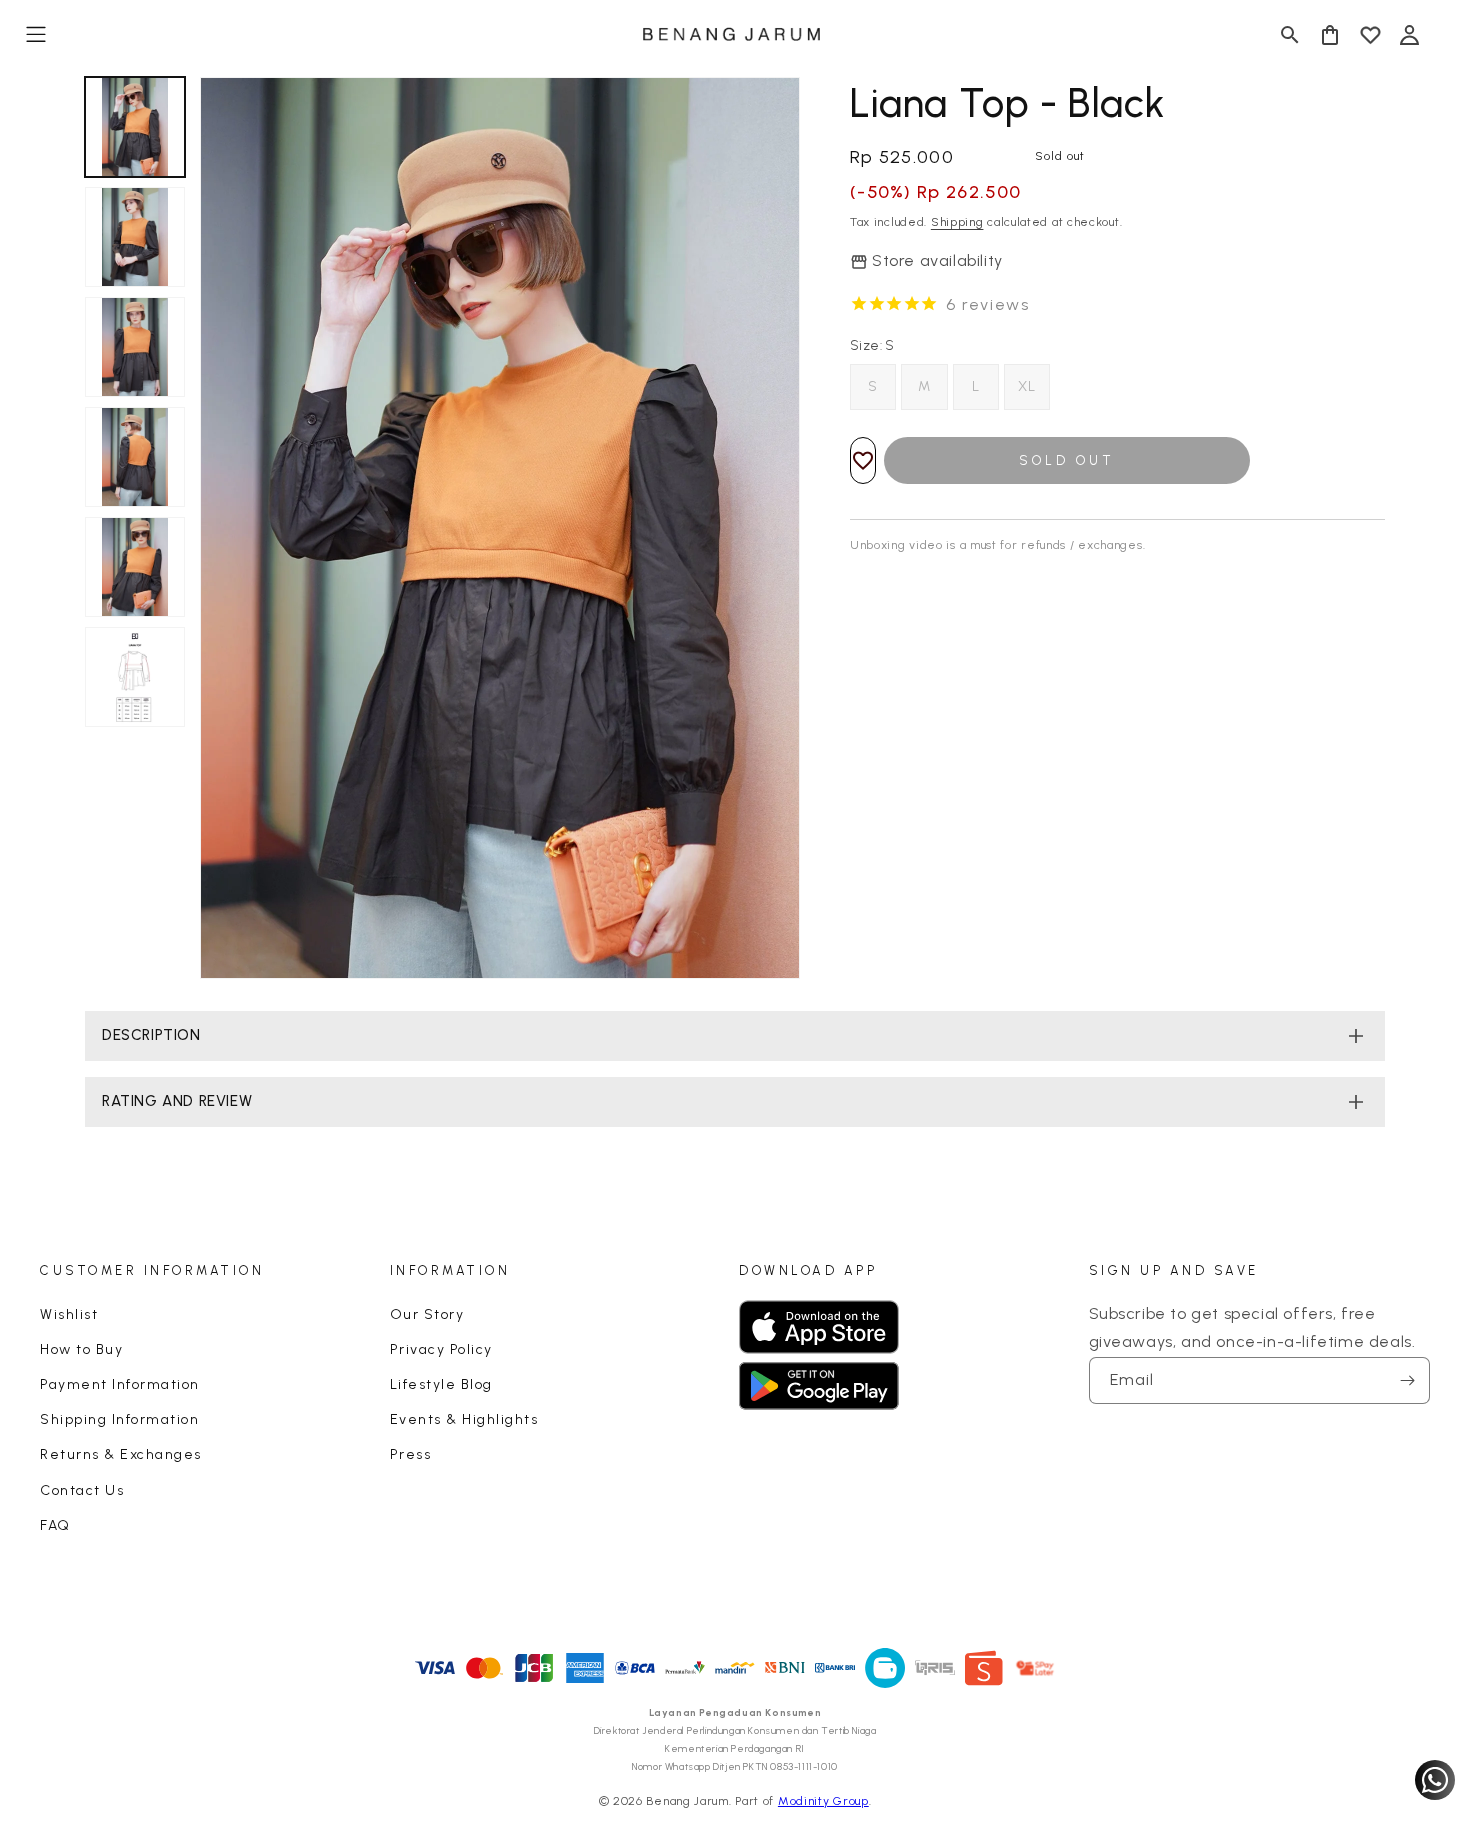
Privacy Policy (441, 1349)
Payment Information (120, 1384)
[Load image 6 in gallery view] (135, 677)
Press (411, 1454)
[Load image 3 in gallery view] (135, 347)
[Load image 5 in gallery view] (135, 567)
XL (1027, 386)
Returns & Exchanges (121, 1454)
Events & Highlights (464, 1419)
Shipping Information (119, 1419)
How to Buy (81, 1349)
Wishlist (69, 1314)
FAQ (55, 1525)
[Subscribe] (1407, 1380)
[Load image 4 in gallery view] (135, 457)
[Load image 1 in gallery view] (135, 127)
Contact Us (82, 1490)
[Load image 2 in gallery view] (135, 237)
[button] (36, 35)
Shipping (957, 222)
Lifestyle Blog (441, 1384)
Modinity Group (823, 1801)
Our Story (427, 1314)
